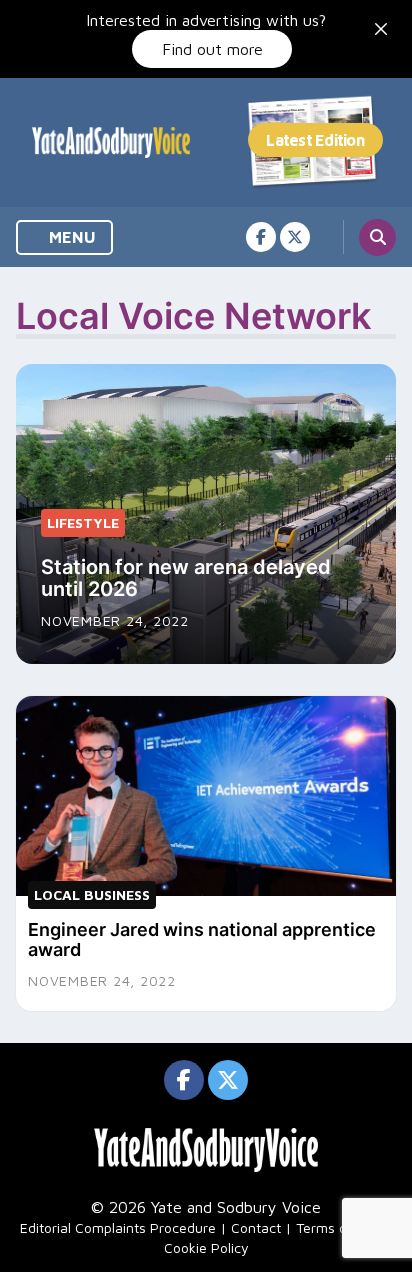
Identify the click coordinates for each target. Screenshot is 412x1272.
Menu (70, 237)
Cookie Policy (206, 1247)
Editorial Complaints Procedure (118, 1227)
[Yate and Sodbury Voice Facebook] (261, 237)
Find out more (212, 49)
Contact (256, 1227)
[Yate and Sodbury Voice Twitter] (295, 237)
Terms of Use (338, 1227)
